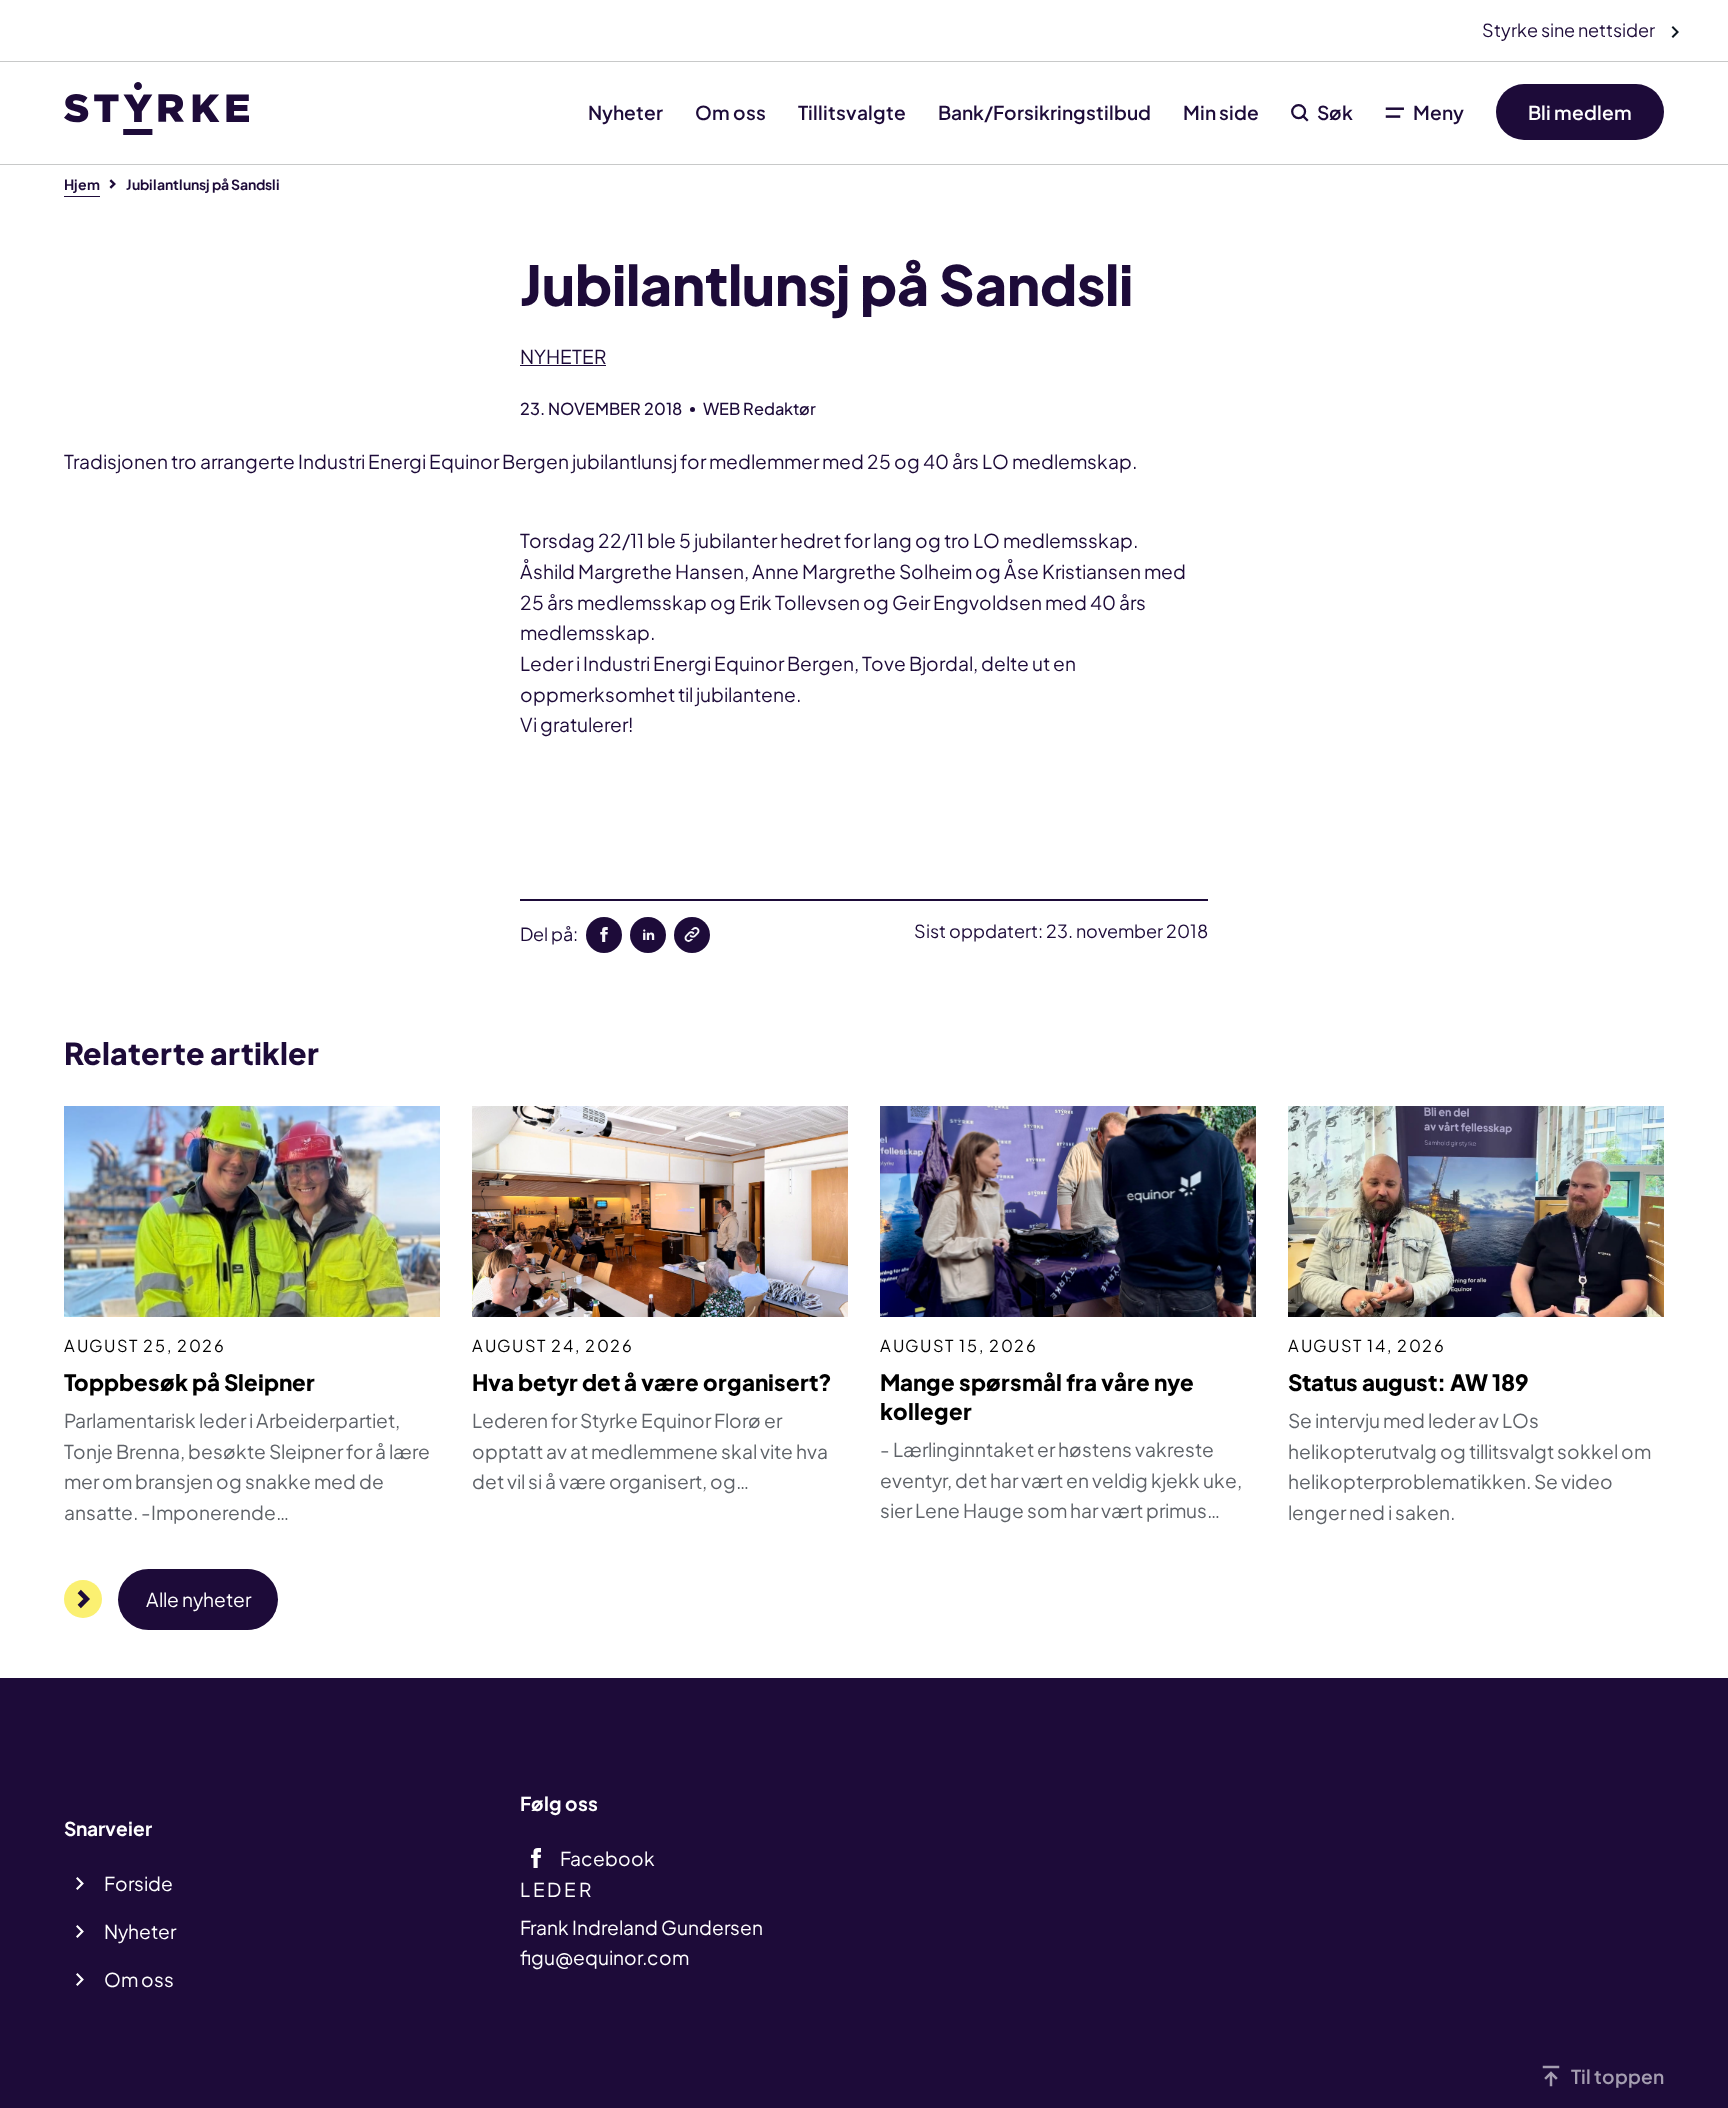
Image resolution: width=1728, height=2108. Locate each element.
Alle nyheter (198, 1599)
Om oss (730, 112)
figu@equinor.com (604, 1957)
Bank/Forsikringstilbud (1044, 112)
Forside (138, 1883)
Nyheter (625, 112)
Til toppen (1617, 2076)
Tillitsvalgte (852, 112)
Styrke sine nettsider (1570, 29)
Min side (1221, 112)
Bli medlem (1580, 112)
